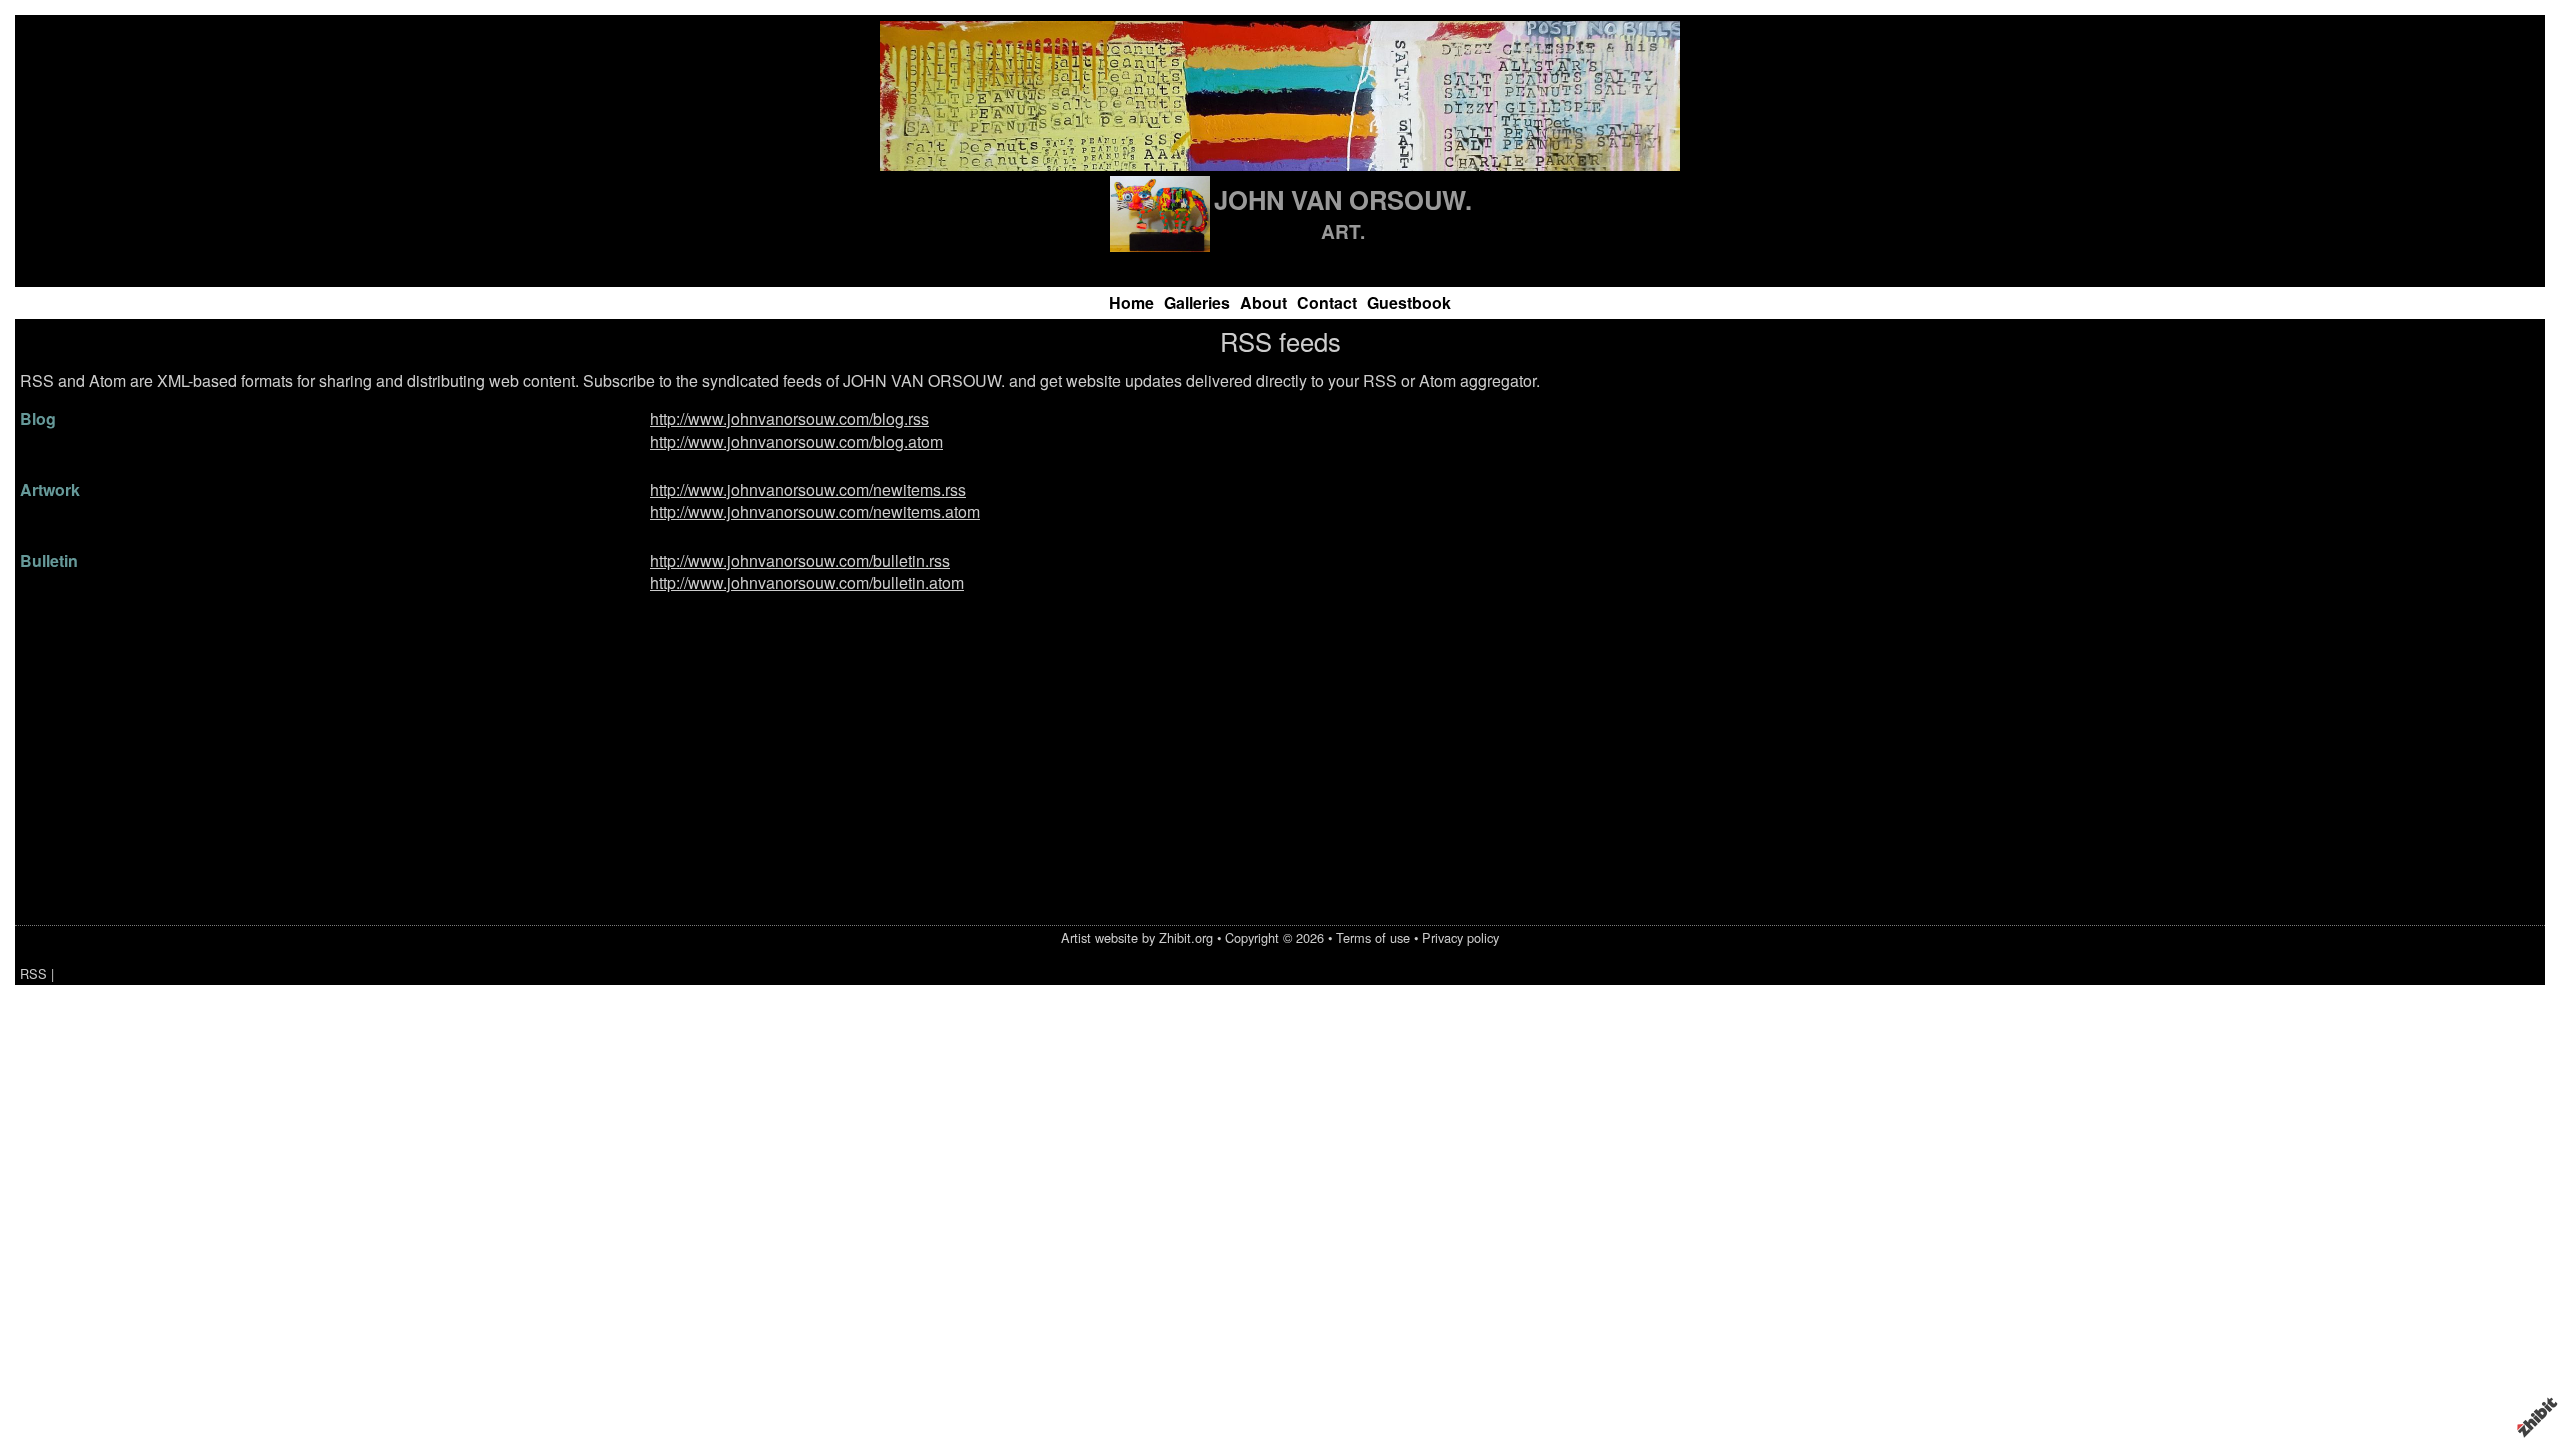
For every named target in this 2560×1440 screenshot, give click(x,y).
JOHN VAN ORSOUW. (1343, 199)
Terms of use (1373, 937)
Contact (1327, 302)
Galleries (1197, 302)
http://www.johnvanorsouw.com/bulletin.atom (807, 582)
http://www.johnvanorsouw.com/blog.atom (796, 441)
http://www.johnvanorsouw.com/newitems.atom (815, 511)
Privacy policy (1460, 937)
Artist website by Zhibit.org (1137, 937)
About (1263, 302)
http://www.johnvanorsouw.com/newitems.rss (808, 489)
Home (1131, 302)
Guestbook (1409, 302)
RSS (33, 973)
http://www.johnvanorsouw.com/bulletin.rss (800, 560)
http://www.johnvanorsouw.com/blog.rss (789, 418)
